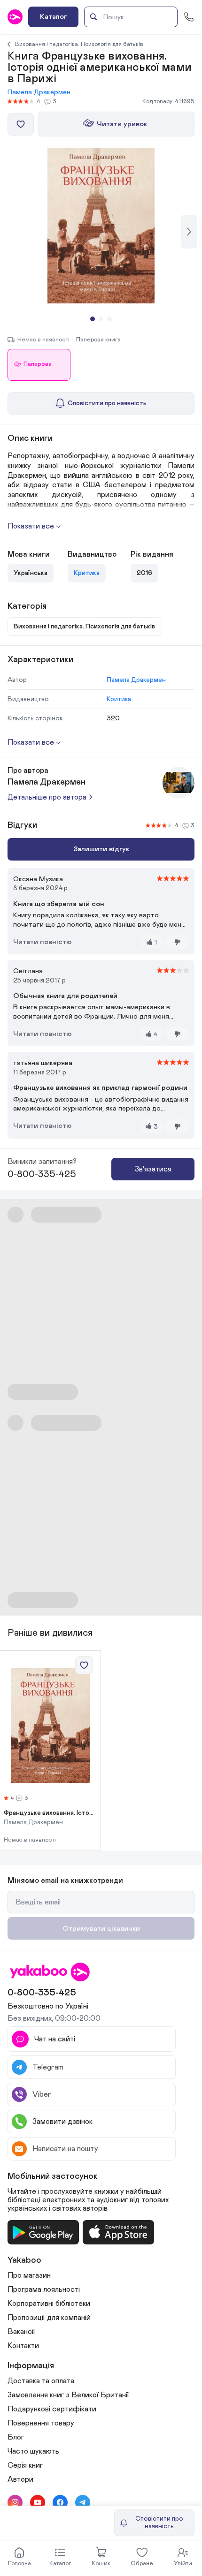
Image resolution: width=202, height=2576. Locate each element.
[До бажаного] (21, 124)
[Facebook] (60, 2502)
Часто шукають (33, 2451)
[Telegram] (83, 2502)
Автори (20, 2479)
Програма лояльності (44, 2289)
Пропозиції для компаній (49, 2318)
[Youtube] (38, 2502)
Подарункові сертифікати (52, 2409)
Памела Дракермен (39, 92)
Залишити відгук (101, 849)
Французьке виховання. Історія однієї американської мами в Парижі (50, 1813)
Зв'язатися (153, 1169)
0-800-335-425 (42, 1174)
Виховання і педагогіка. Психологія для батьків (79, 44)
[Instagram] (15, 2502)
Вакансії (21, 2332)
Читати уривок (122, 124)
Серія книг (25, 2465)
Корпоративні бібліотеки (49, 2304)
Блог (16, 2437)
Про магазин (29, 2275)
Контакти (23, 2346)
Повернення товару (41, 2423)
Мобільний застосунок (53, 2176)
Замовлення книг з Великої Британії (68, 2395)
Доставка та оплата (41, 2381)
